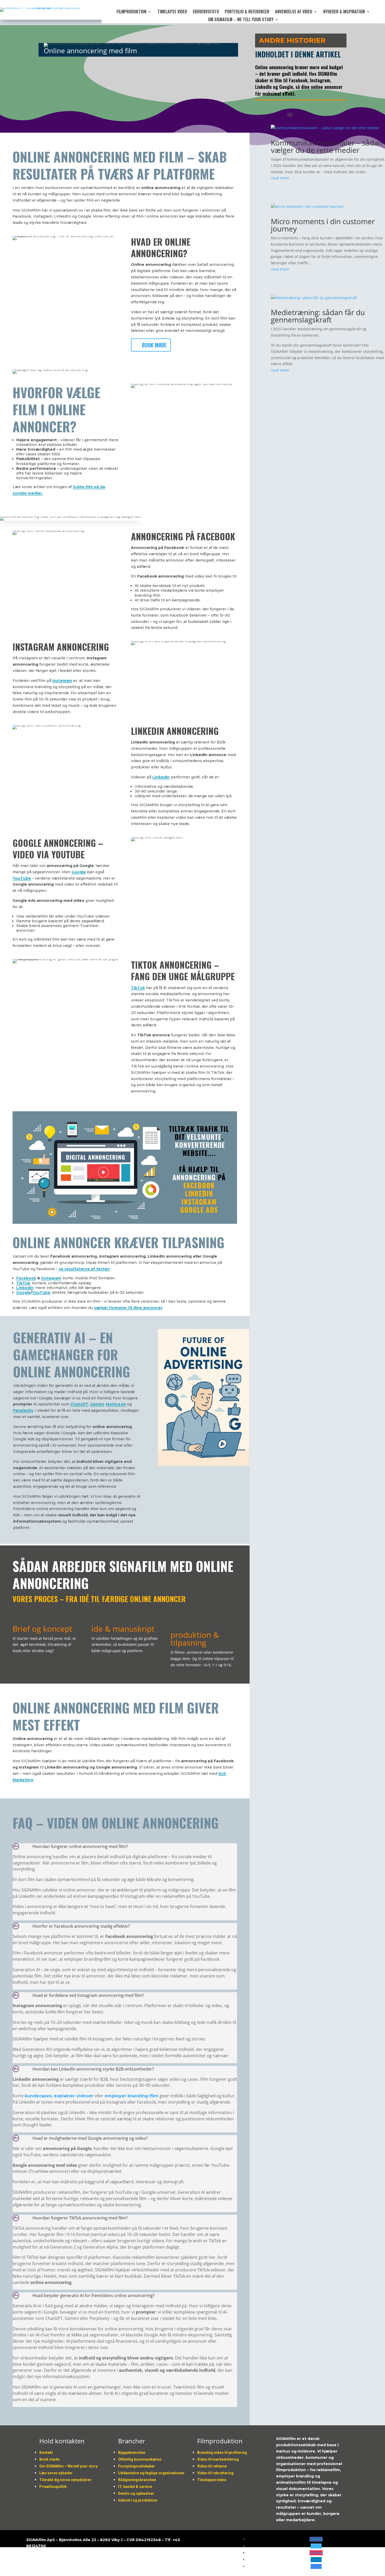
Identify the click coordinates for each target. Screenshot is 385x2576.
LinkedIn (161, 777)
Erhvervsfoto (206, 12)
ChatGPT (79, 1404)
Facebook (26, 1278)
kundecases (38, 2096)
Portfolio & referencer (247, 12)
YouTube (22, 878)
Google (79, 872)
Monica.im (116, 1404)
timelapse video (172, 12)
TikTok (138, 988)
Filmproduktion (131, 12)
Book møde (154, 345)
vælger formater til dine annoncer (128, 1308)
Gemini (97, 1404)
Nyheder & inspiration (344, 12)
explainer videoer (74, 2096)
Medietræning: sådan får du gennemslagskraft (318, 316)
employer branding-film (131, 2096)
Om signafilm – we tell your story (241, 20)
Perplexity (23, 1410)
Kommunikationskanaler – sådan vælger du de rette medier (327, 146)
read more (280, 178)
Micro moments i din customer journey (323, 225)
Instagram (62, 681)
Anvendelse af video (294, 12)
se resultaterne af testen (84, 1269)
